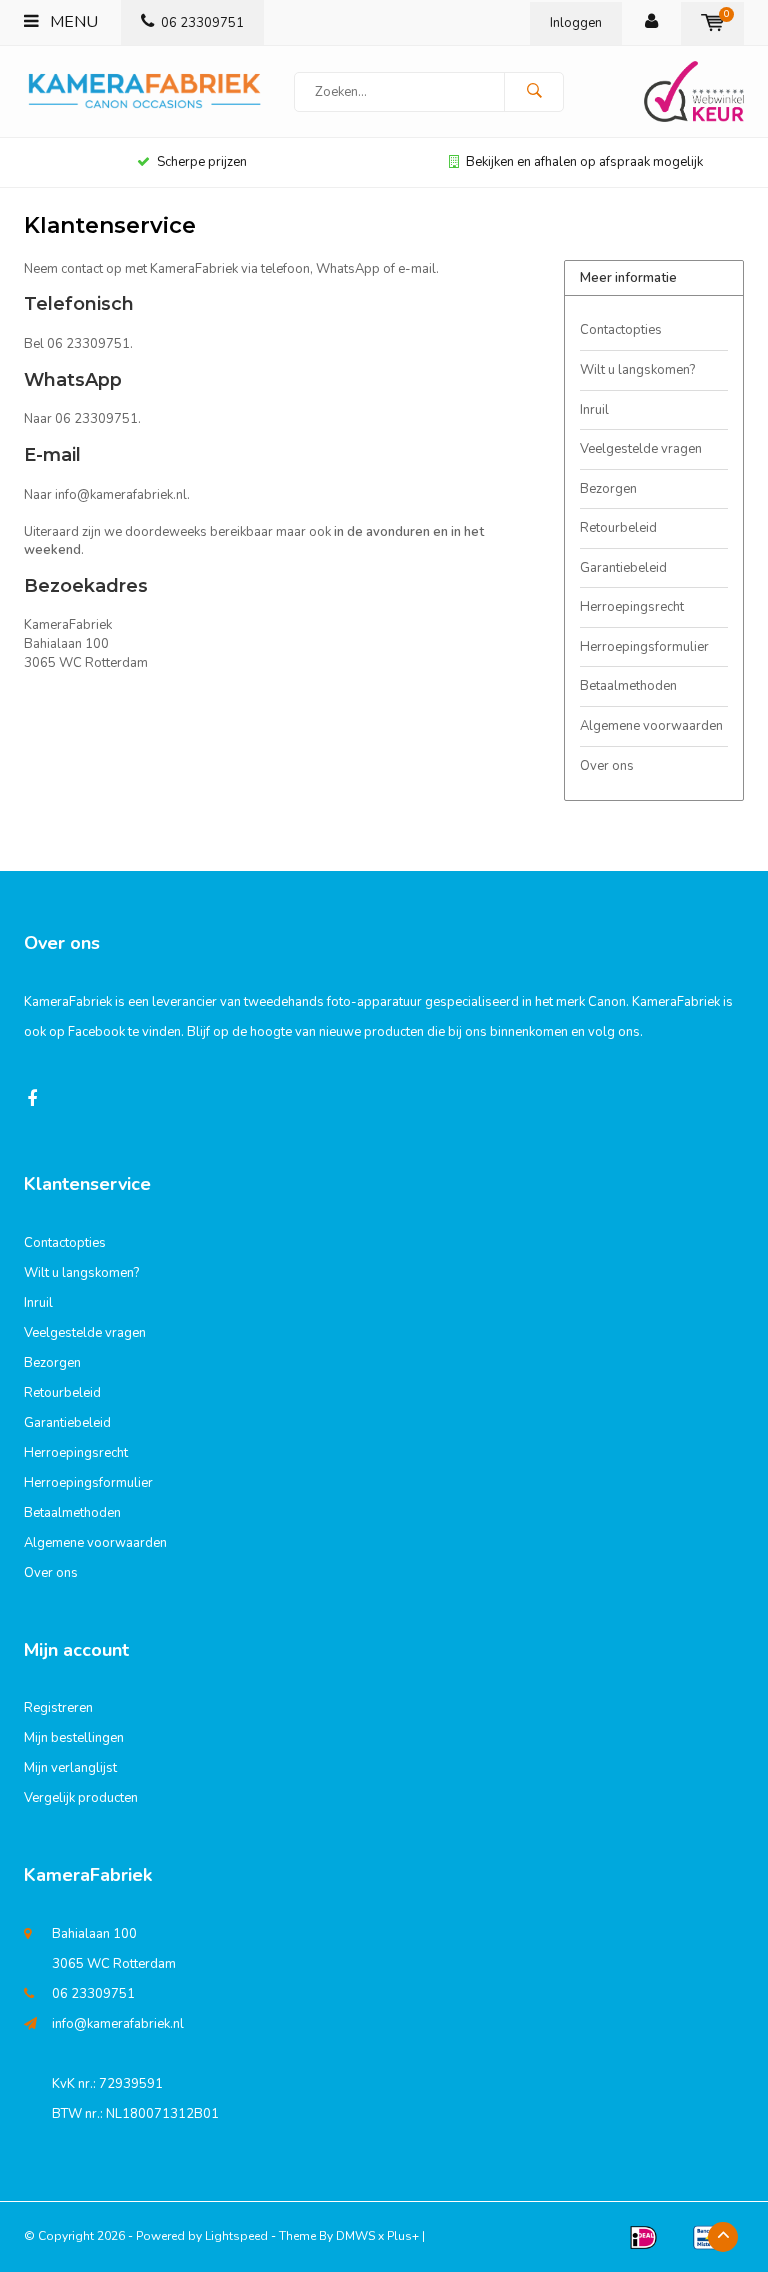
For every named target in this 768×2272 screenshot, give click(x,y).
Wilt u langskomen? (637, 370)
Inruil (594, 410)
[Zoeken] (534, 92)
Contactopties (621, 330)
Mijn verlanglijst (70, 1768)
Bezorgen (608, 489)
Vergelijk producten (81, 1798)
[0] (712, 23)
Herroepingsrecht (632, 607)
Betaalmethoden (628, 686)
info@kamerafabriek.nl (118, 2024)
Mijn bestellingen (74, 1738)
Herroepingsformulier (644, 647)
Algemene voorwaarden (651, 726)
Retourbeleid (618, 528)
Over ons (607, 766)
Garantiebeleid (623, 568)
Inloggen (576, 23)
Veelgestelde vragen (641, 449)
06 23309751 (202, 23)
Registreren (58, 1708)
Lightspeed (236, 2236)
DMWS (355, 2236)
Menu (72, 22)
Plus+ (403, 2236)
